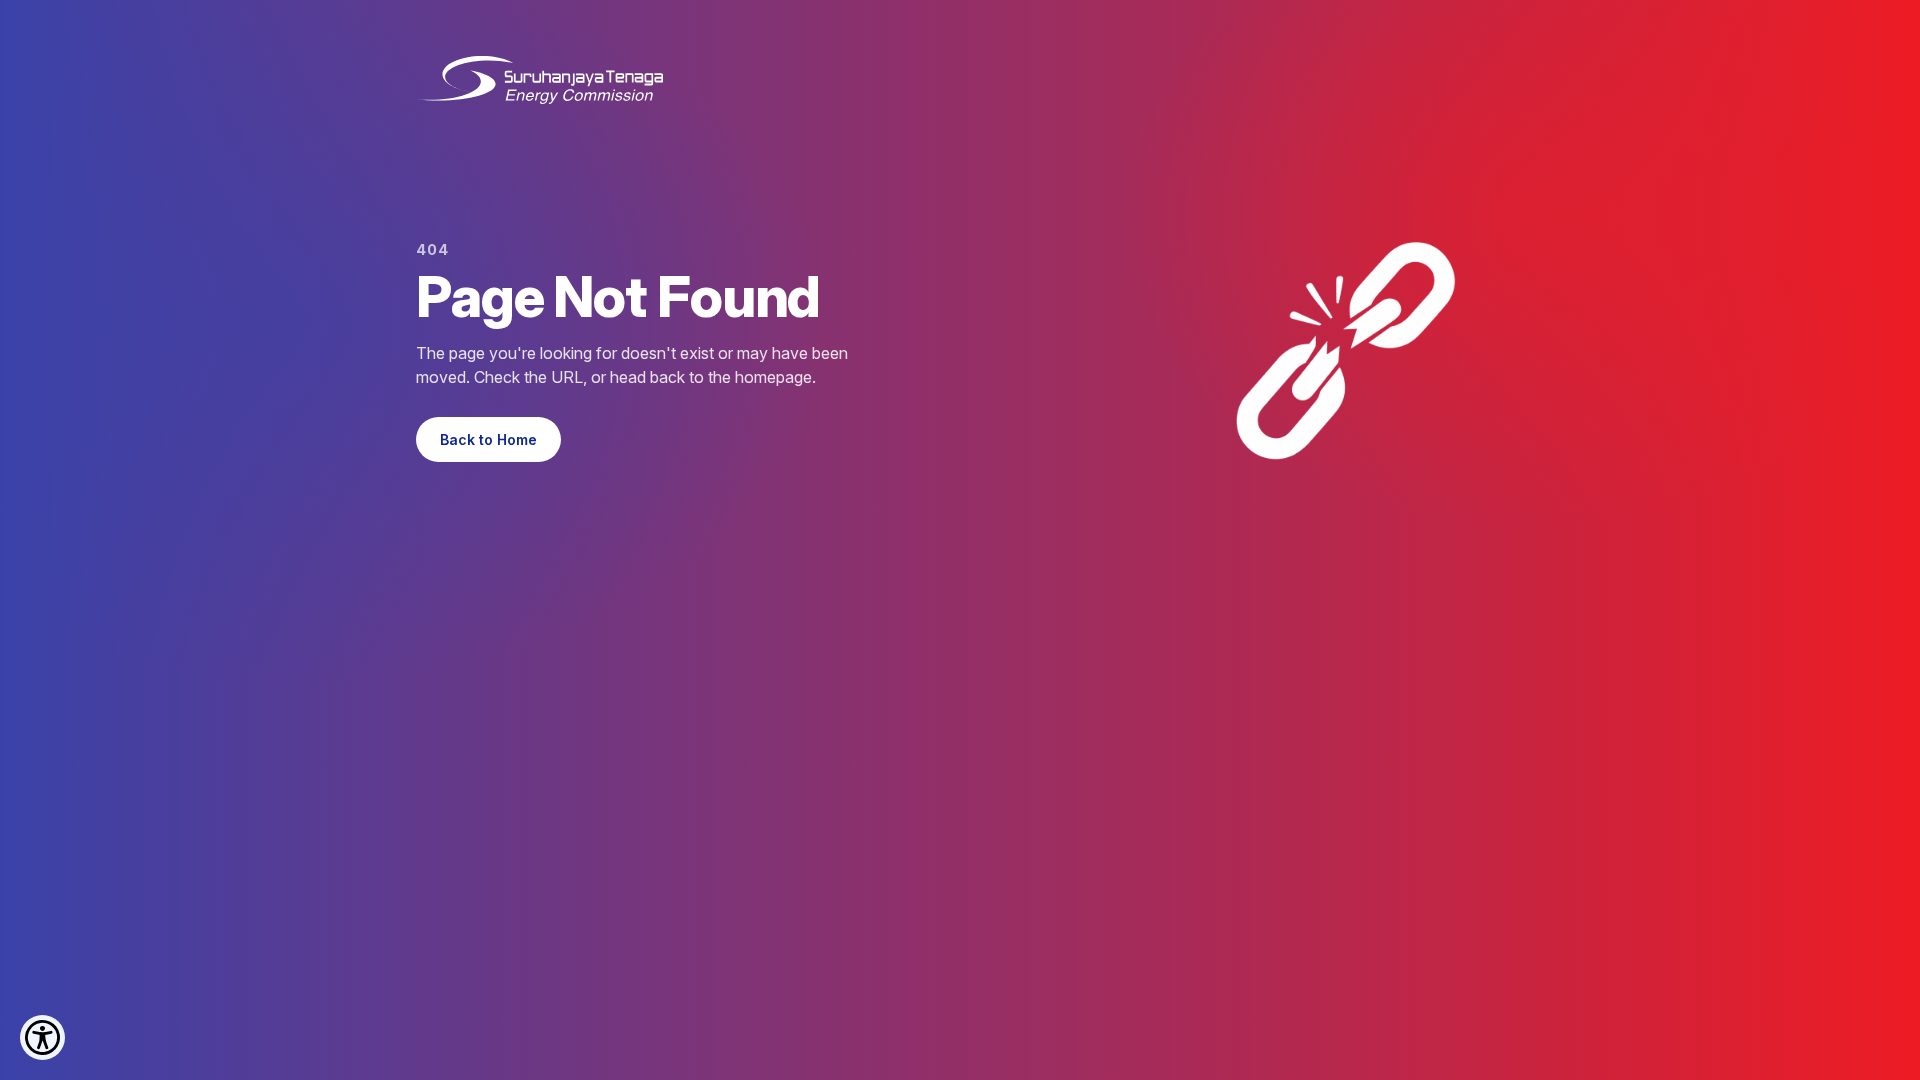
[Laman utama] (539, 80)
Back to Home (488, 439)
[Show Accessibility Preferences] (42, 1037)
